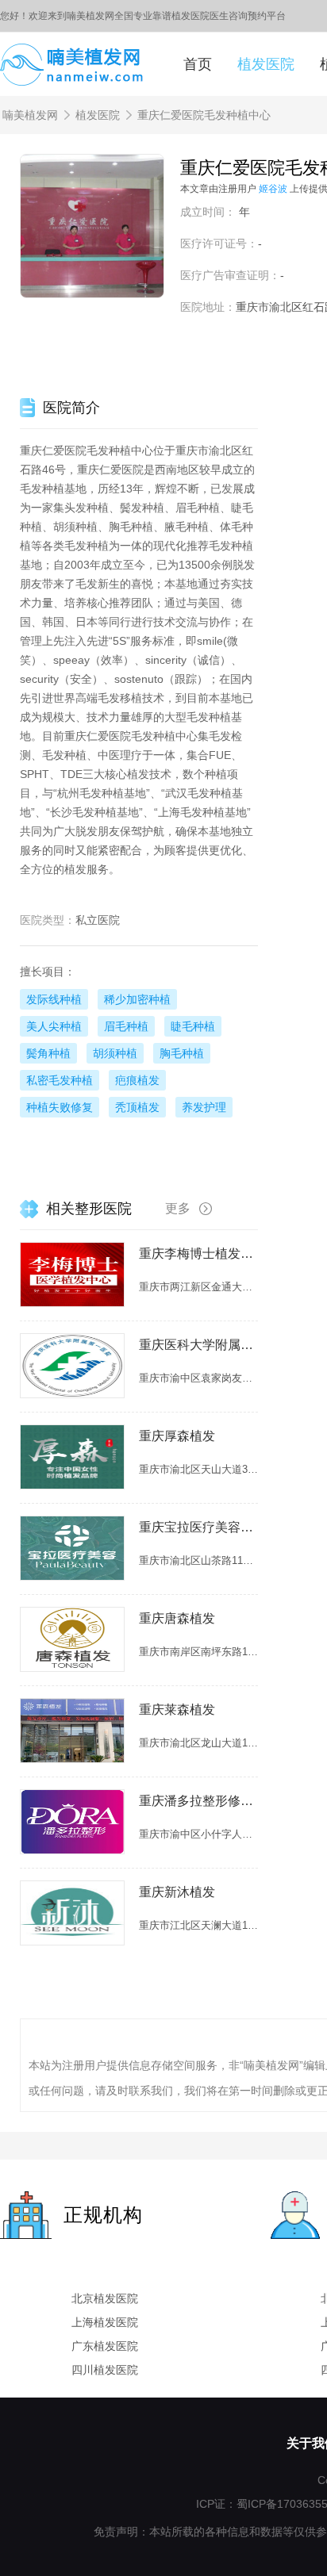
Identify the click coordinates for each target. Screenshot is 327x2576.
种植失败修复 (60, 1107)
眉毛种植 (126, 1026)
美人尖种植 (54, 1026)
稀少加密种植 (137, 999)
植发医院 (266, 64)
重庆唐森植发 (177, 1618)
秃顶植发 (137, 1107)
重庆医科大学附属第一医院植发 (198, 1345)
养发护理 (204, 1107)
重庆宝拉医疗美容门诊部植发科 (198, 1527)
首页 (198, 64)
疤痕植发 (137, 1080)
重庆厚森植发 (177, 1436)
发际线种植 (54, 999)
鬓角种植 (48, 1053)
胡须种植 (115, 1053)
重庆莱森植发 (177, 1710)
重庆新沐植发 (177, 1892)
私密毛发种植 (60, 1080)
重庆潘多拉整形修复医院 (198, 1801)
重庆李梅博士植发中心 (198, 1253)
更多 (178, 1208)
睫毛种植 (193, 1026)
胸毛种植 (182, 1053)
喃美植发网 (30, 115)
